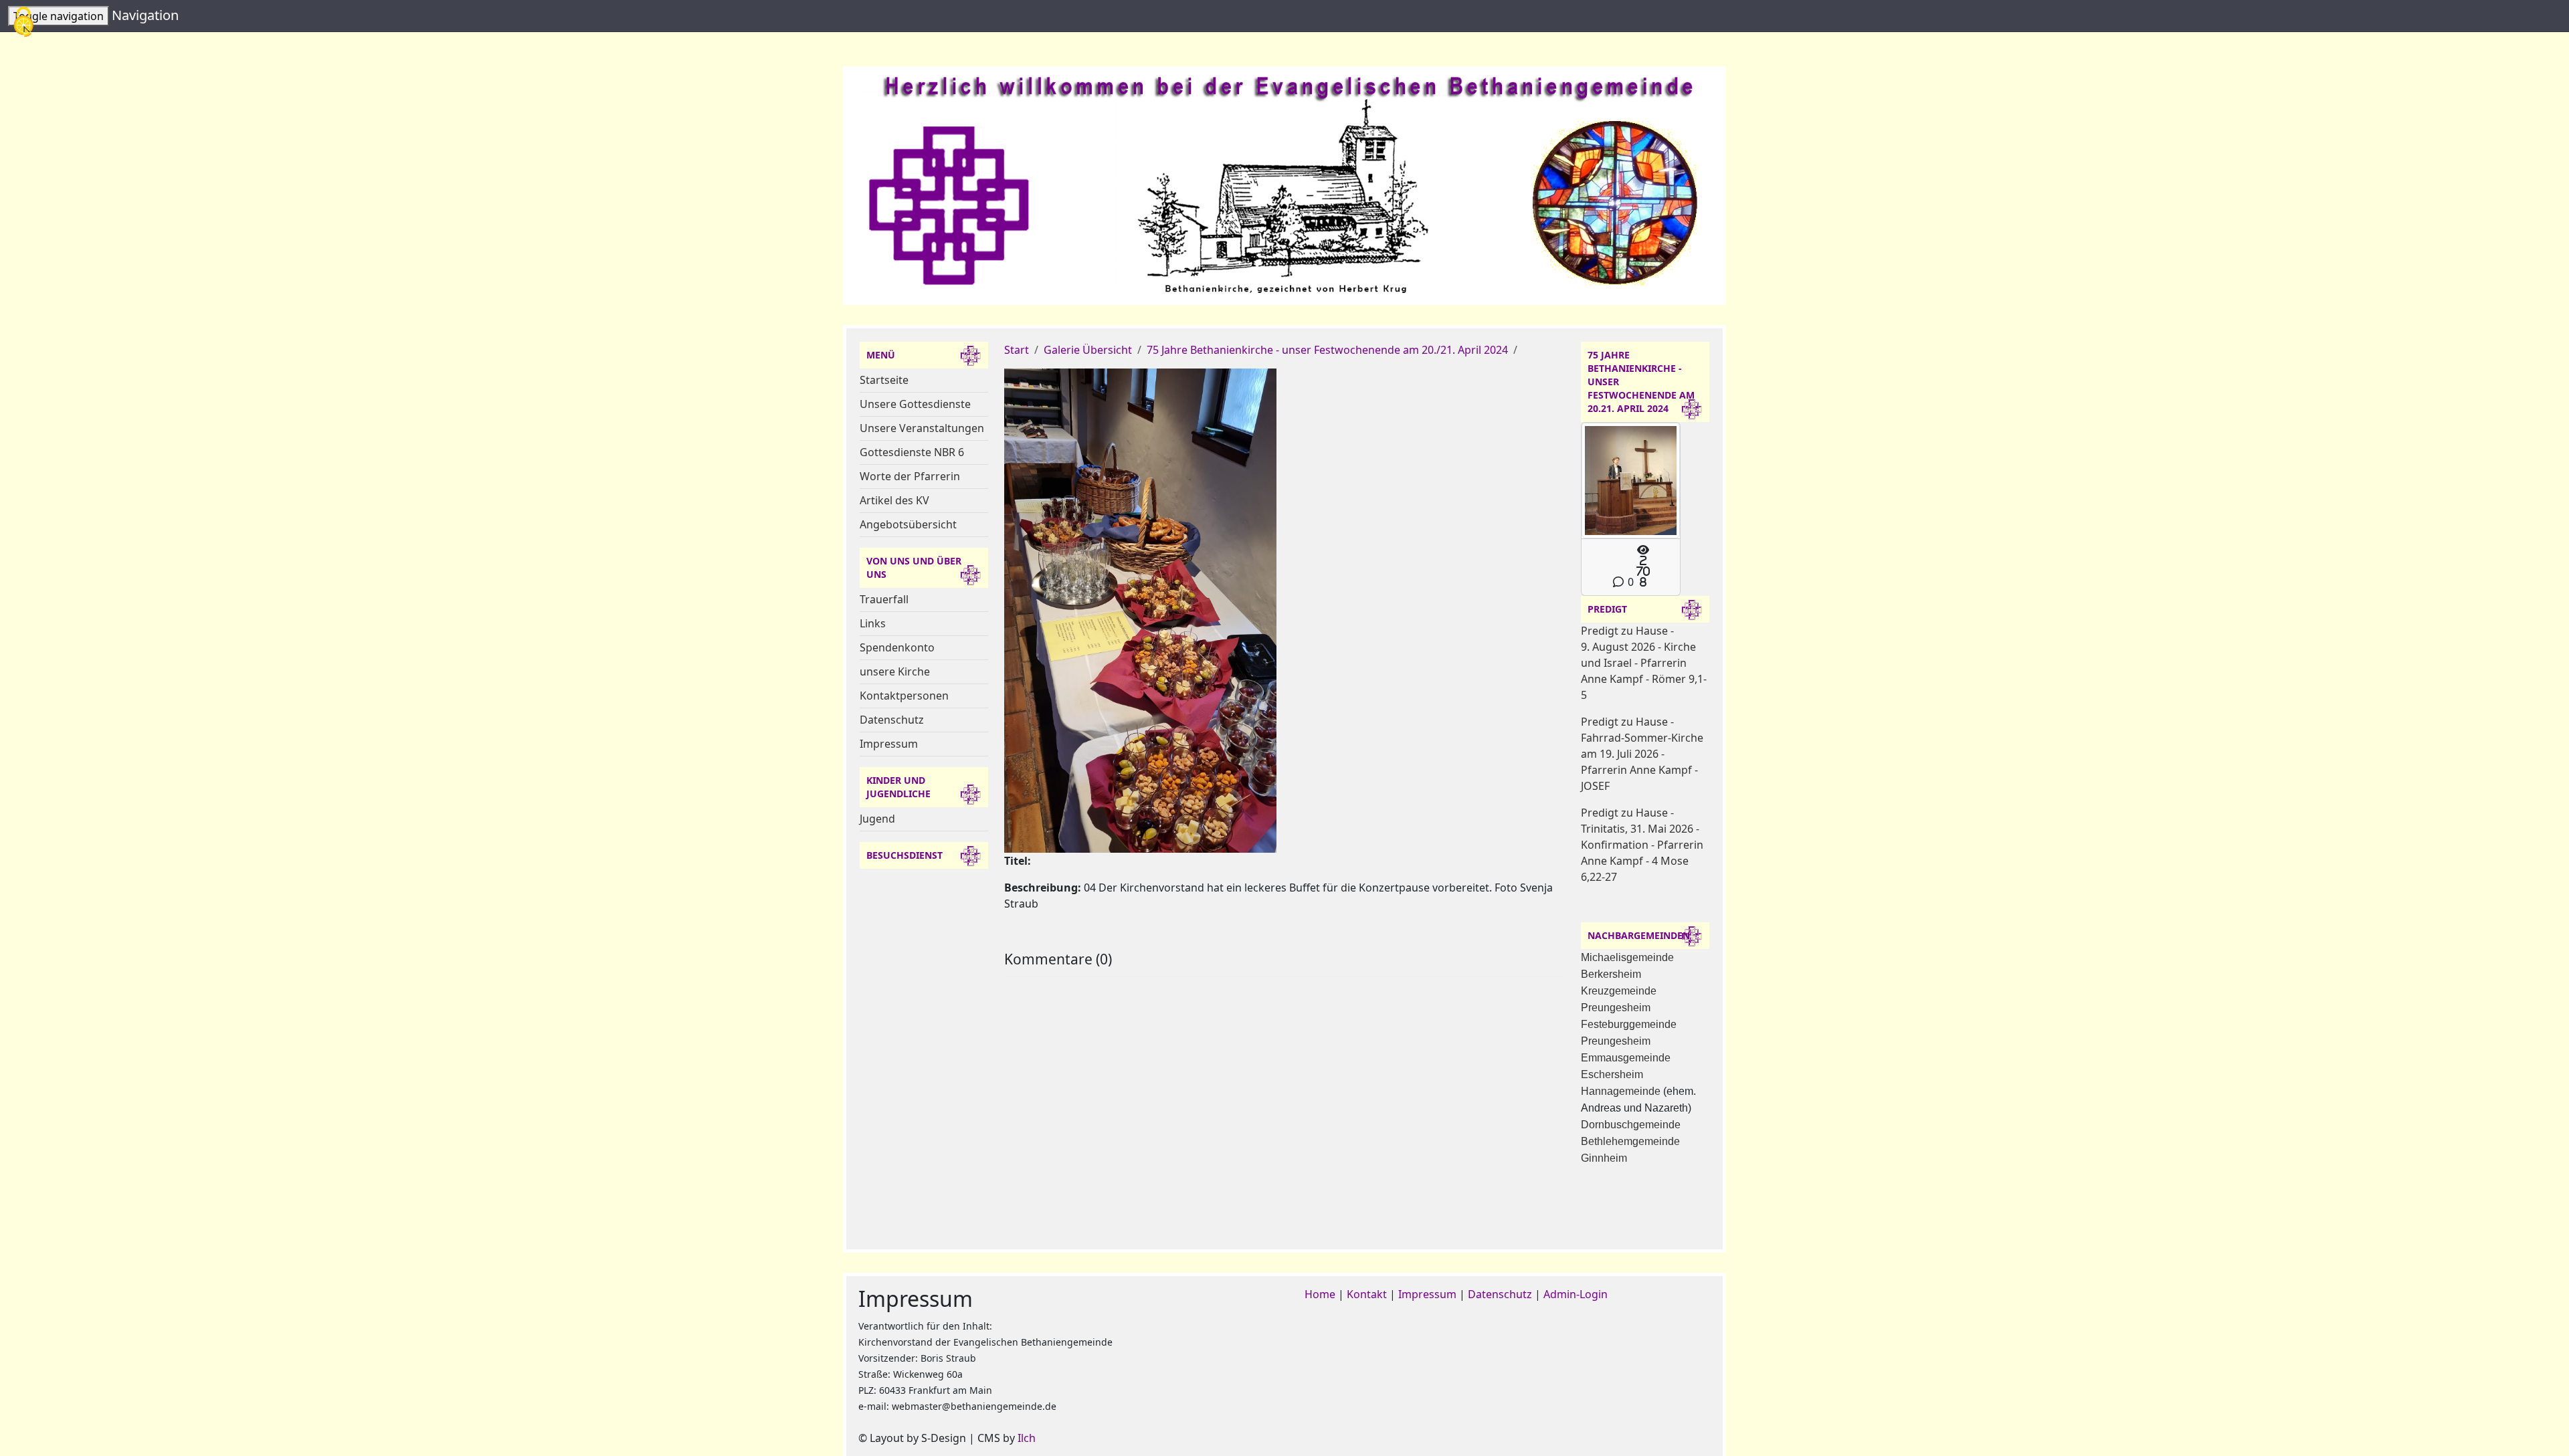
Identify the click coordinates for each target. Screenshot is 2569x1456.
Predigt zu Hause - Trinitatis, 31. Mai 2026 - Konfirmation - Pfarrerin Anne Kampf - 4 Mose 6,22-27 (1642, 845)
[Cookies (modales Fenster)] (23, 23)
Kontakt (1367, 1294)
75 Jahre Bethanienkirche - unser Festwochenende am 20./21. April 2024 (1327, 350)
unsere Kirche (895, 671)
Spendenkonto (897, 647)
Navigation (145, 15)
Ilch (1027, 1438)
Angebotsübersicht (908, 524)
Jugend (877, 819)
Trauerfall (884, 599)
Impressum (889, 744)
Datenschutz (892, 720)
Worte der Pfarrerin (910, 476)
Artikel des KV (894, 500)
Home (1320, 1294)
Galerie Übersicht (1088, 350)
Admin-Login (1576, 1294)
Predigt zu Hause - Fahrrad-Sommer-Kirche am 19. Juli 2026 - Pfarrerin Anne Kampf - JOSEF (1642, 754)
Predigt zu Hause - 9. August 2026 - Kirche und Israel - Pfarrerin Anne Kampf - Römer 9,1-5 (1644, 663)
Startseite (884, 380)
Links (873, 623)
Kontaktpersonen (904, 696)
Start (1017, 350)
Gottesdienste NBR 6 (912, 452)
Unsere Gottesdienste (915, 404)
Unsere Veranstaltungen (922, 428)
